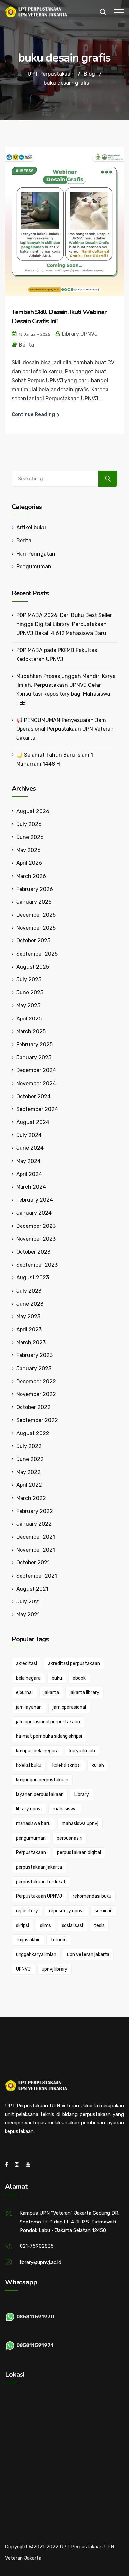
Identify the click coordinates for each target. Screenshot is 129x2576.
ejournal (24, 1693)
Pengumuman (34, 567)
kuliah (98, 1765)
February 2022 (35, 1511)
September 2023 (37, 1265)
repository (27, 1911)
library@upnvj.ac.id (41, 2262)
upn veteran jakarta (88, 1954)
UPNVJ (23, 1969)
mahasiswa (65, 1809)
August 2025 (33, 967)
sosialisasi (72, 1925)
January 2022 (34, 1524)
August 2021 (32, 1589)
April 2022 (29, 1485)
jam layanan (29, 1707)
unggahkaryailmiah (36, 1954)
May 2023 (28, 1317)
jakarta (51, 1693)
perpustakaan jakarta (39, 1867)
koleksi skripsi (66, 1765)
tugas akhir (28, 1940)
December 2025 (36, 915)
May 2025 (28, 1005)
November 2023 (36, 1239)
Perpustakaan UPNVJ (39, 1896)
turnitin (59, 1940)
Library (82, 1794)
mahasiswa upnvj (80, 1824)
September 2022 (37, 1420)
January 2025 (34, 1057)
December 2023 (36, 1226)
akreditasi (26, 1663)
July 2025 (29, 980)
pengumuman (31, 1838)
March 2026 (31, 876)
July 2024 (29, 1135)
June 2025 (30, 993)
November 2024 (36, 1083)
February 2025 (34, 1044)
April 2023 (29, 1330)
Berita (26, 345)
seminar (103, 1911)
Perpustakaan (31, 1853)
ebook (79, 1678)
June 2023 (30, 1304)
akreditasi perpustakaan (74, 1663)
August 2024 (33, 1122)
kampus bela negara (37, 1751)
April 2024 (29, 1174)
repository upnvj (66, 1911)
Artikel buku (31, 528)
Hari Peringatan (36, 554)
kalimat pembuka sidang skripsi (49, 1736)
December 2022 (36, 1381)
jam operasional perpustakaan (48, 1722)
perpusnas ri (69, 1838)
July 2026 (29, 824)
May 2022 (28, 1472)
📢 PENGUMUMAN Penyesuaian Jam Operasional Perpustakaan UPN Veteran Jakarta (65, 729)
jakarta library (85, 1693)
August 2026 (33, 811)
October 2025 (33, 941)
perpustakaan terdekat (41, 1882)
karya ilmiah (82, 1751)
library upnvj (29, 1809)
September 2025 (37, 954)
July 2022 (29, 1446)
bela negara (28, 1678)
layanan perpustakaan (40, 1794)
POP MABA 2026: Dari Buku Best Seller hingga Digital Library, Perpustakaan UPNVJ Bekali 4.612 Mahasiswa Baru (64, 624)
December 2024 (36, 1070)
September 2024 (37, 1109)
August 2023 (33, 1278)
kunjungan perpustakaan (42, 1780)
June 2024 (30, 1148)
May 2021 (28, 1615)
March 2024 (31, 1187)
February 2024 (35, 1200)
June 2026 (30, 837)
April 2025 (29, 1019)
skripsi (22, 1925)
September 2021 (37, 1576)
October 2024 (33, 1096)
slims (45, 1925)
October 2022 (33, 1407)
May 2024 (28, 1161)
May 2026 (28, 850)
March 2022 (31, 1498)
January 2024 (34, 1213)
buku (57, 1678)
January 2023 (34, 1369)
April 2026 (29, 863)
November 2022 (36, 1394)
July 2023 (29, 1291)
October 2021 (33, 1563)
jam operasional (69, 1707)
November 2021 (36, 1550)
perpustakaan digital (79, 1853)
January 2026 (34, 902)
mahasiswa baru (33, 1824)
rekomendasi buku (92, 1896)
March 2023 (31, 1342)
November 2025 (36, 928)
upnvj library (55, 1969)
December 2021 (36, 1537)
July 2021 (28, 1602)
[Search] (108, 479)
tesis (99, 1925)
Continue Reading (33, 414)
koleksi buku (29, 1765)
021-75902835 (37, 2246)
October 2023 (33, 1252)
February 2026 (35, 889)
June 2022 (30, 1459)
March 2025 (31, 1032)
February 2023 (34, 1355)
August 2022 (33, 1433)
